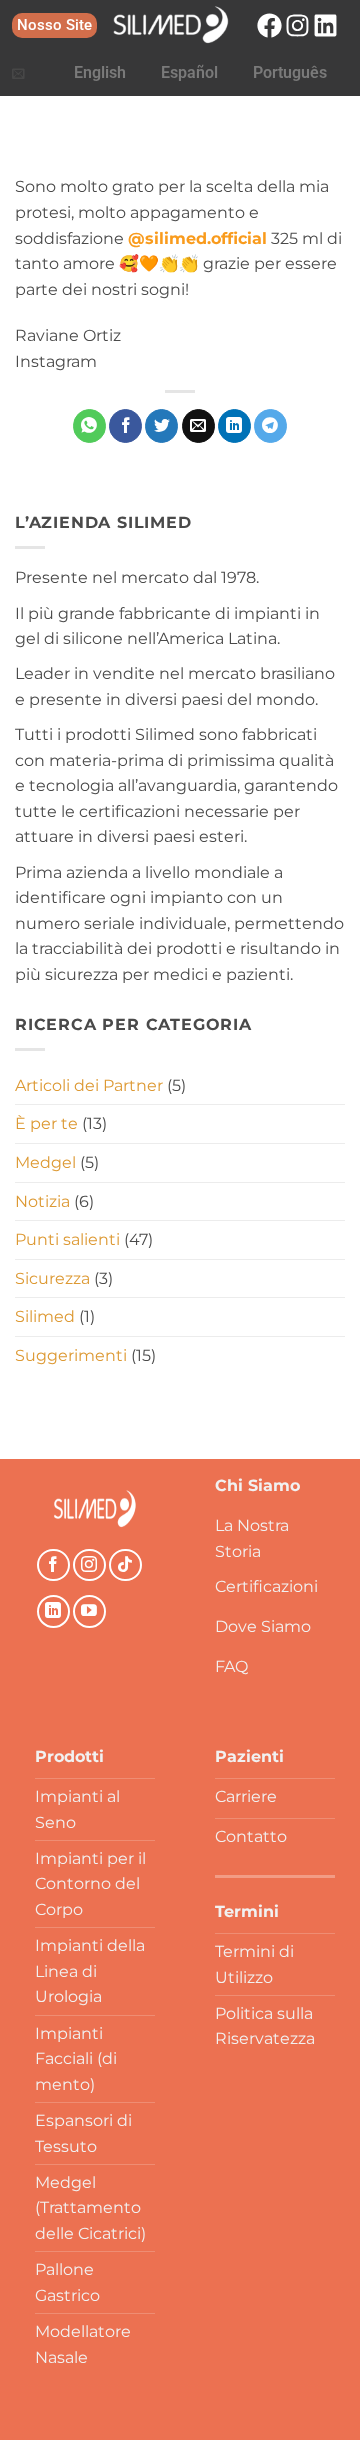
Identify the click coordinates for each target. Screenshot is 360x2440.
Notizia (42, 1201)
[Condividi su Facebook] (125, 426)
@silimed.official (197, 238)
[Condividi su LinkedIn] (234, 426)
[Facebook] (269, 25)
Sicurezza (52, 1278)
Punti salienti (67, 1239)
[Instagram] (297, 25)
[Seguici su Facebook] (53, 1565)
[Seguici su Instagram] (89, 1565)
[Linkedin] (325, 25)
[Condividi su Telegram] (270, 426)
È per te (46, 1123)
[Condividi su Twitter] (161, 426)
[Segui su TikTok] (125, 1565)
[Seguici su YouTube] (89, 1611)
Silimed (45, 1316)
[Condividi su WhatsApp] (89, 426)
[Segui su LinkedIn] (53, 1611)
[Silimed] (95, 1509)
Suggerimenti (71, 1355)
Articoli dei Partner (89, 1085)
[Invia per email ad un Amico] (198, 426)
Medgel (45, 1162)
